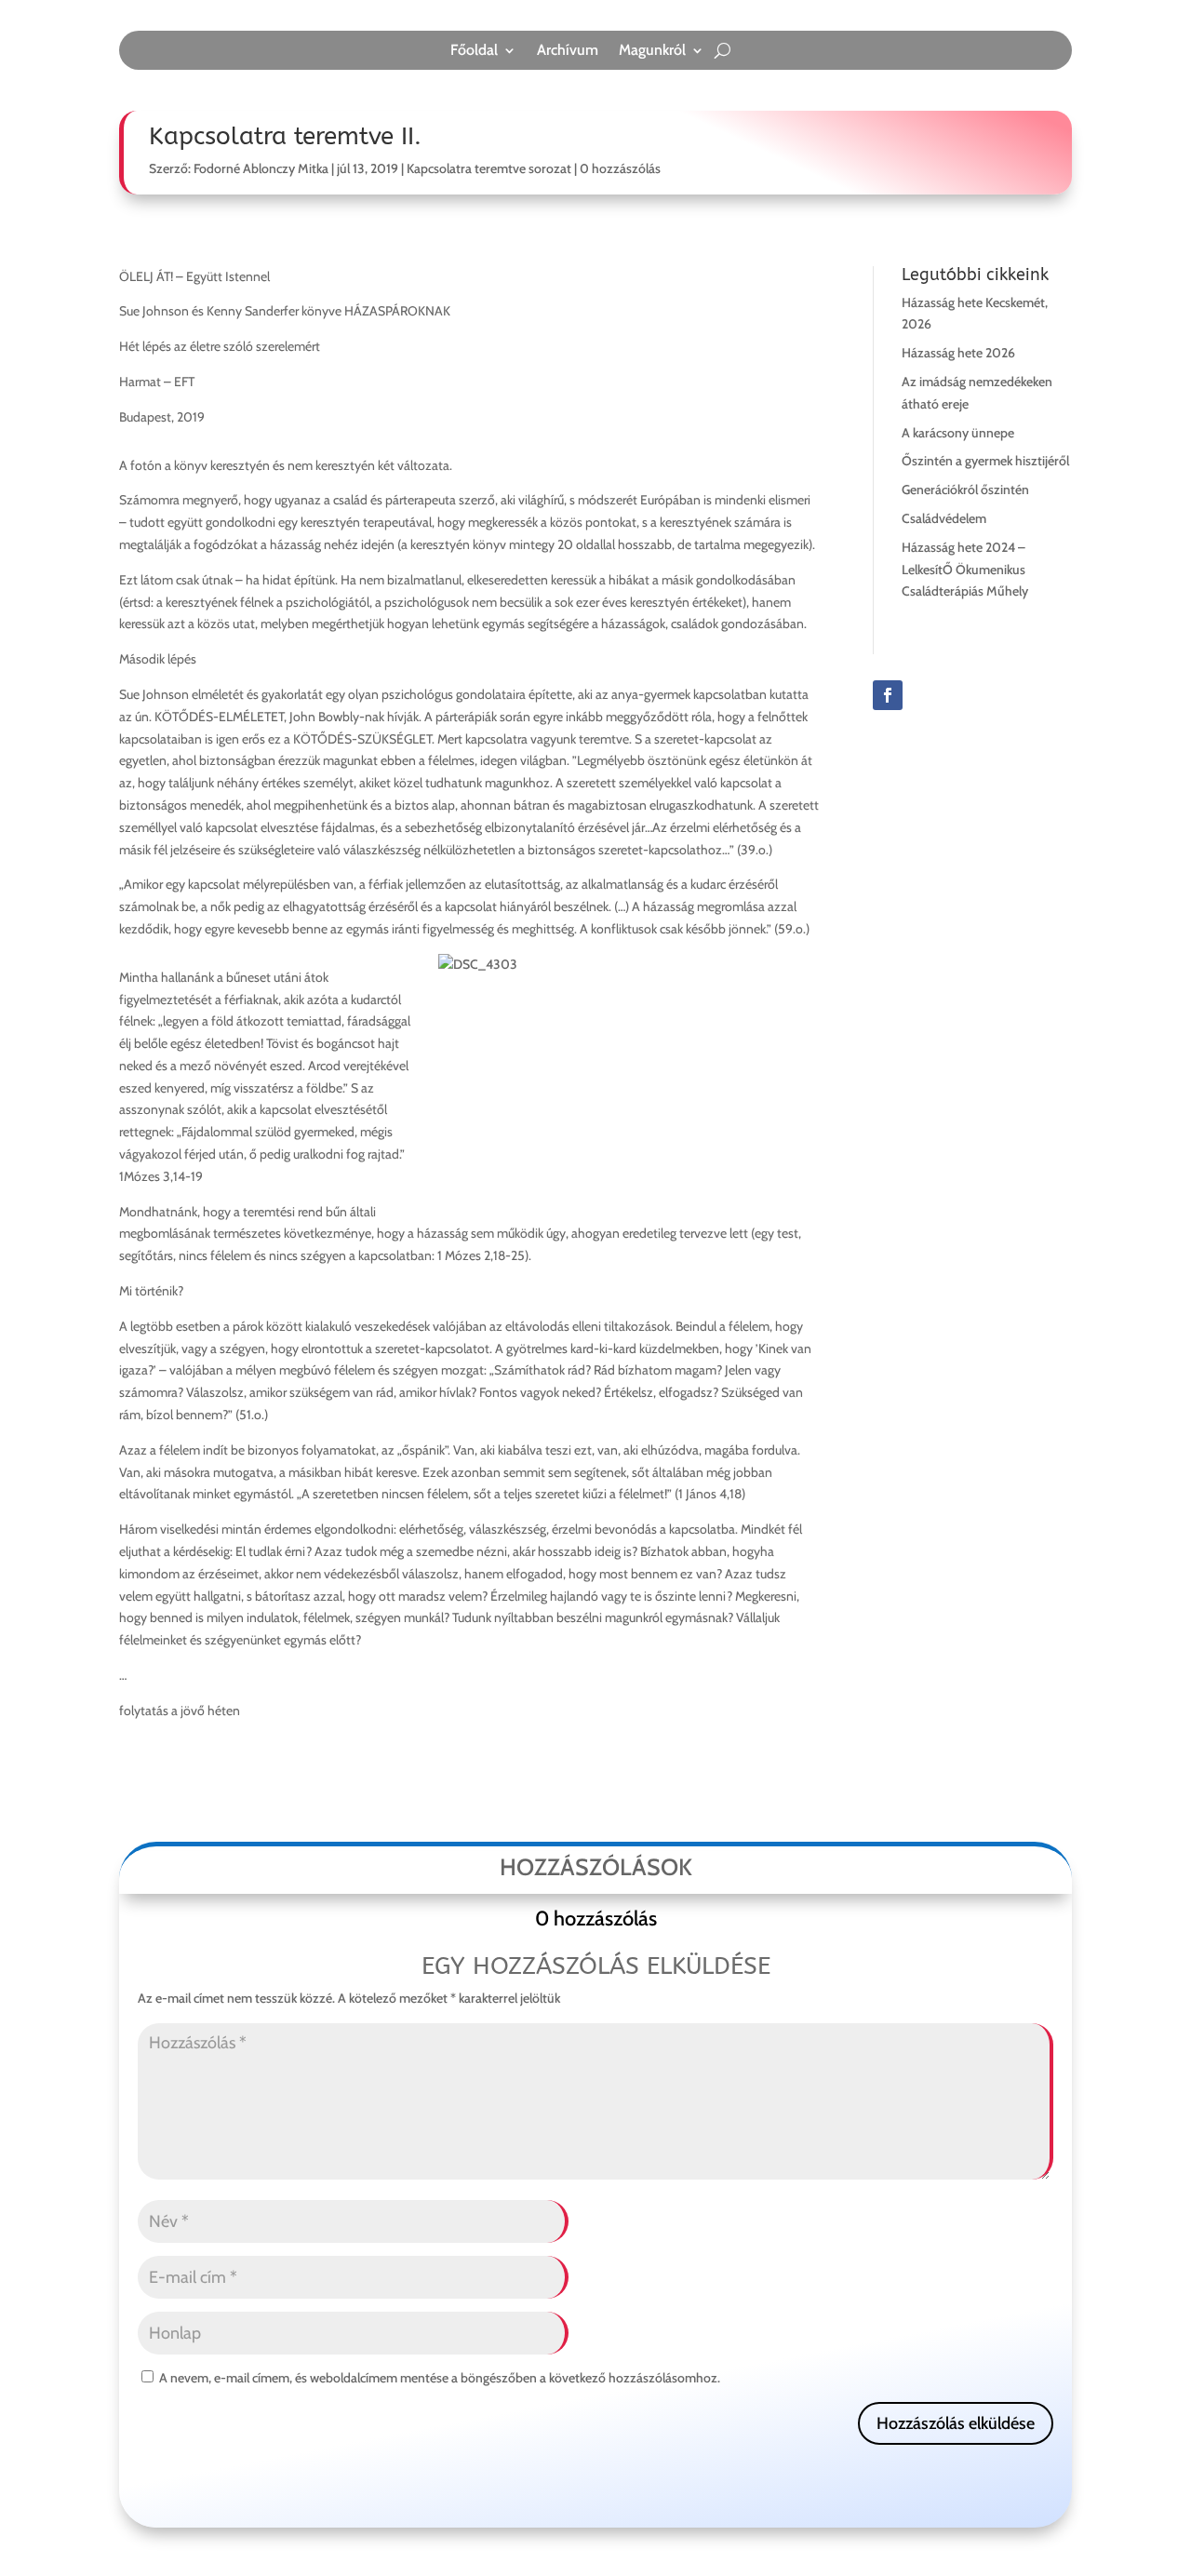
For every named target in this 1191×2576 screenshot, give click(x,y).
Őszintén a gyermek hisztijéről (985, 461)
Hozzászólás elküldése (956, 2423)
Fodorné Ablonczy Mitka (261, 168)
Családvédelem (944, 518)
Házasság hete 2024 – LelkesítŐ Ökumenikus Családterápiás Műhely (965, 570)
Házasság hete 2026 (958, 353)
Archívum (568, 51)
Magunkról (652, 51)
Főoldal (474, 51)
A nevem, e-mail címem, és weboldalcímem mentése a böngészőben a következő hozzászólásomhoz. (440, 2378)
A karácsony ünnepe (958, 433)
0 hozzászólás (620, 168)
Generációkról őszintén (965, 490)
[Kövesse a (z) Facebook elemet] (888, 695)
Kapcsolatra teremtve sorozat (489, 168)
